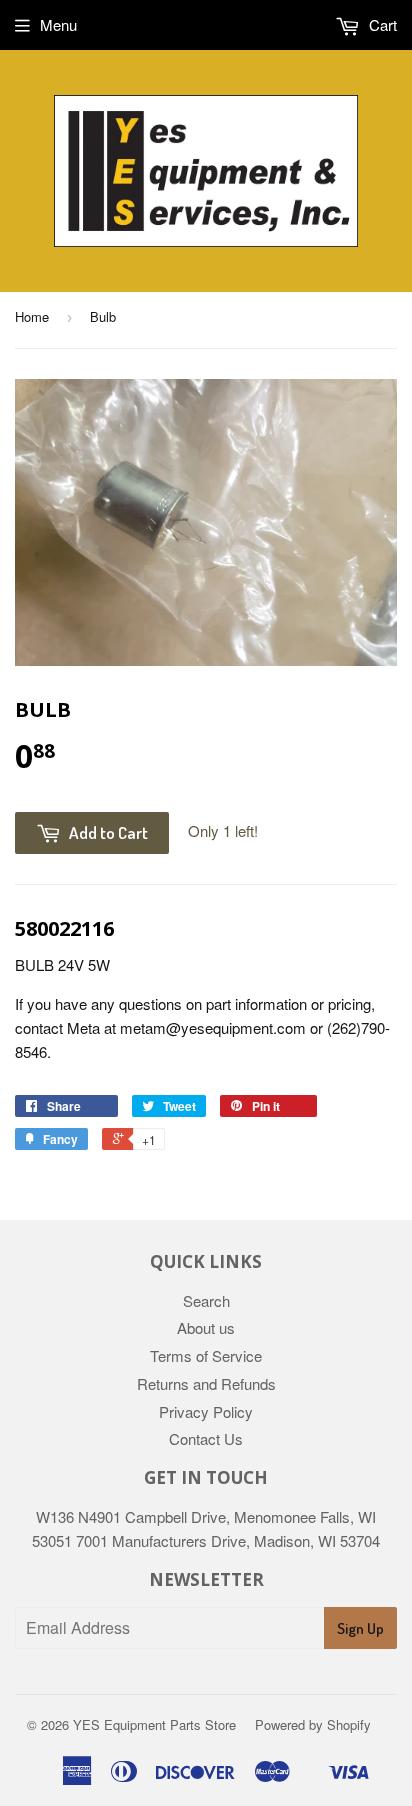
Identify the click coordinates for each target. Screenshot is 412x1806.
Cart (381, 24)
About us (206, 1327)
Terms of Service (206, 1355)
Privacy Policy (206, 1411)
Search (206, 1300)
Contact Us (206, 1438)
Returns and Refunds (206, 1383)
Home (32, 316)
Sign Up (360, 1628)
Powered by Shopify (313, 1724)
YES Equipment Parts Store (154, 1724)
